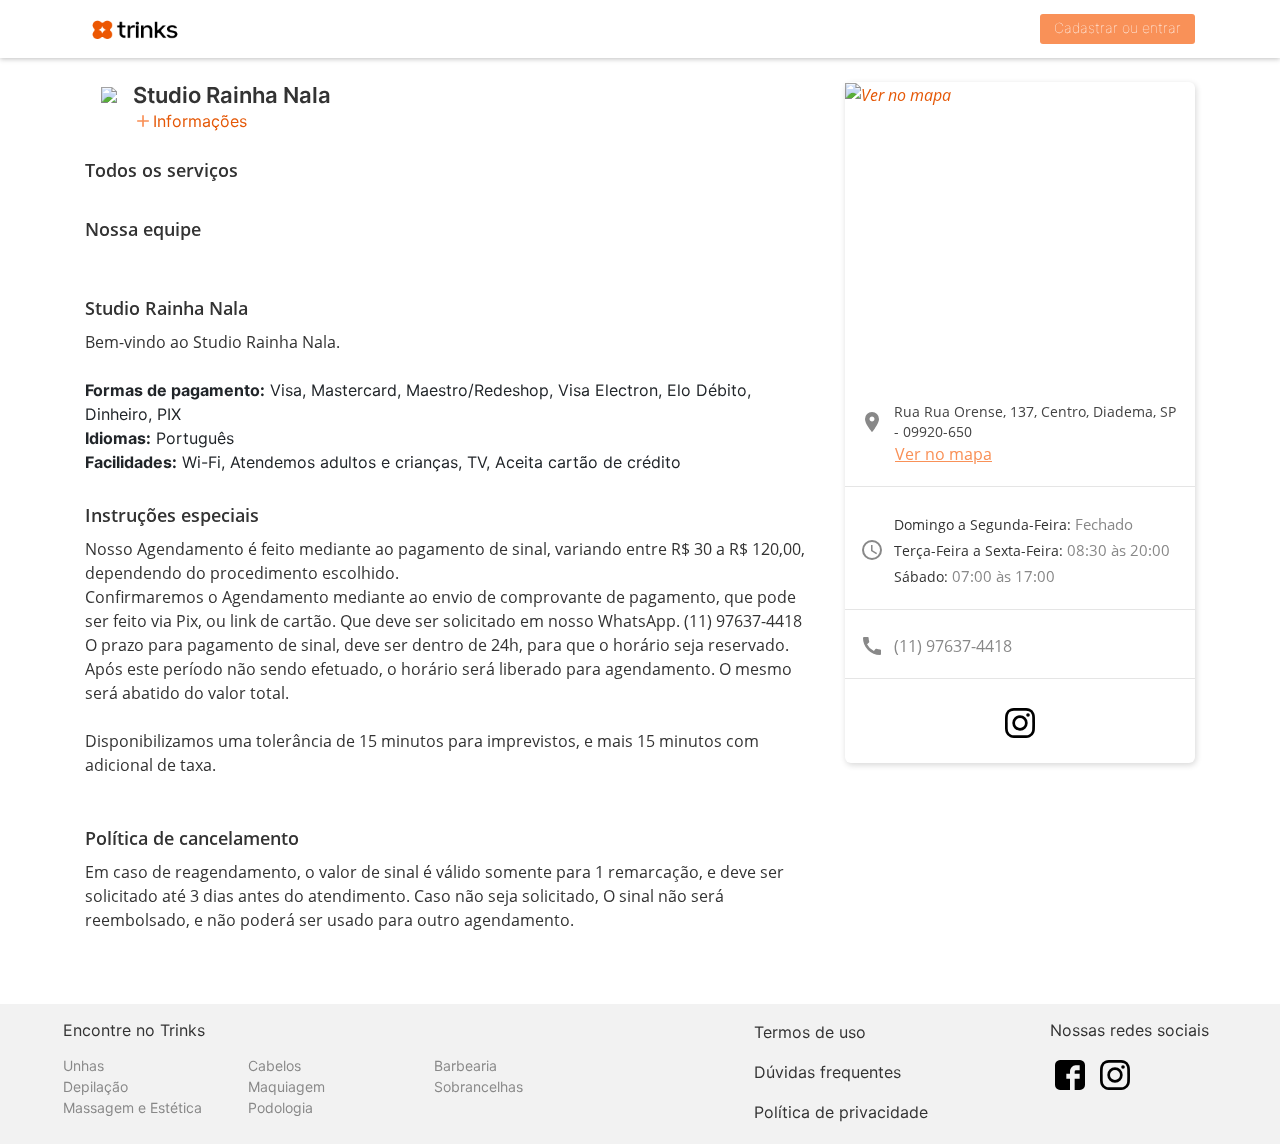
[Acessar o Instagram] (1020, 723)
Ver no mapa (943, 454)
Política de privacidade (841, 1112)
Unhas (83, 1065)
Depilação (95, 1086)
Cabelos (274, 1065)
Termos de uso (810, 1032)
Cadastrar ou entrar (1117, 27)
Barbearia (465, 1065)
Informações (200, 121)
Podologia (280, 1107)
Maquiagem (286, 1086)
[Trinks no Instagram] (1115, 1074)
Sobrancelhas (478, 1086)
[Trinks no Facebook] (1070, 1074)
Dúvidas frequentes (827, 1072)
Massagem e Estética (132, 1107)
